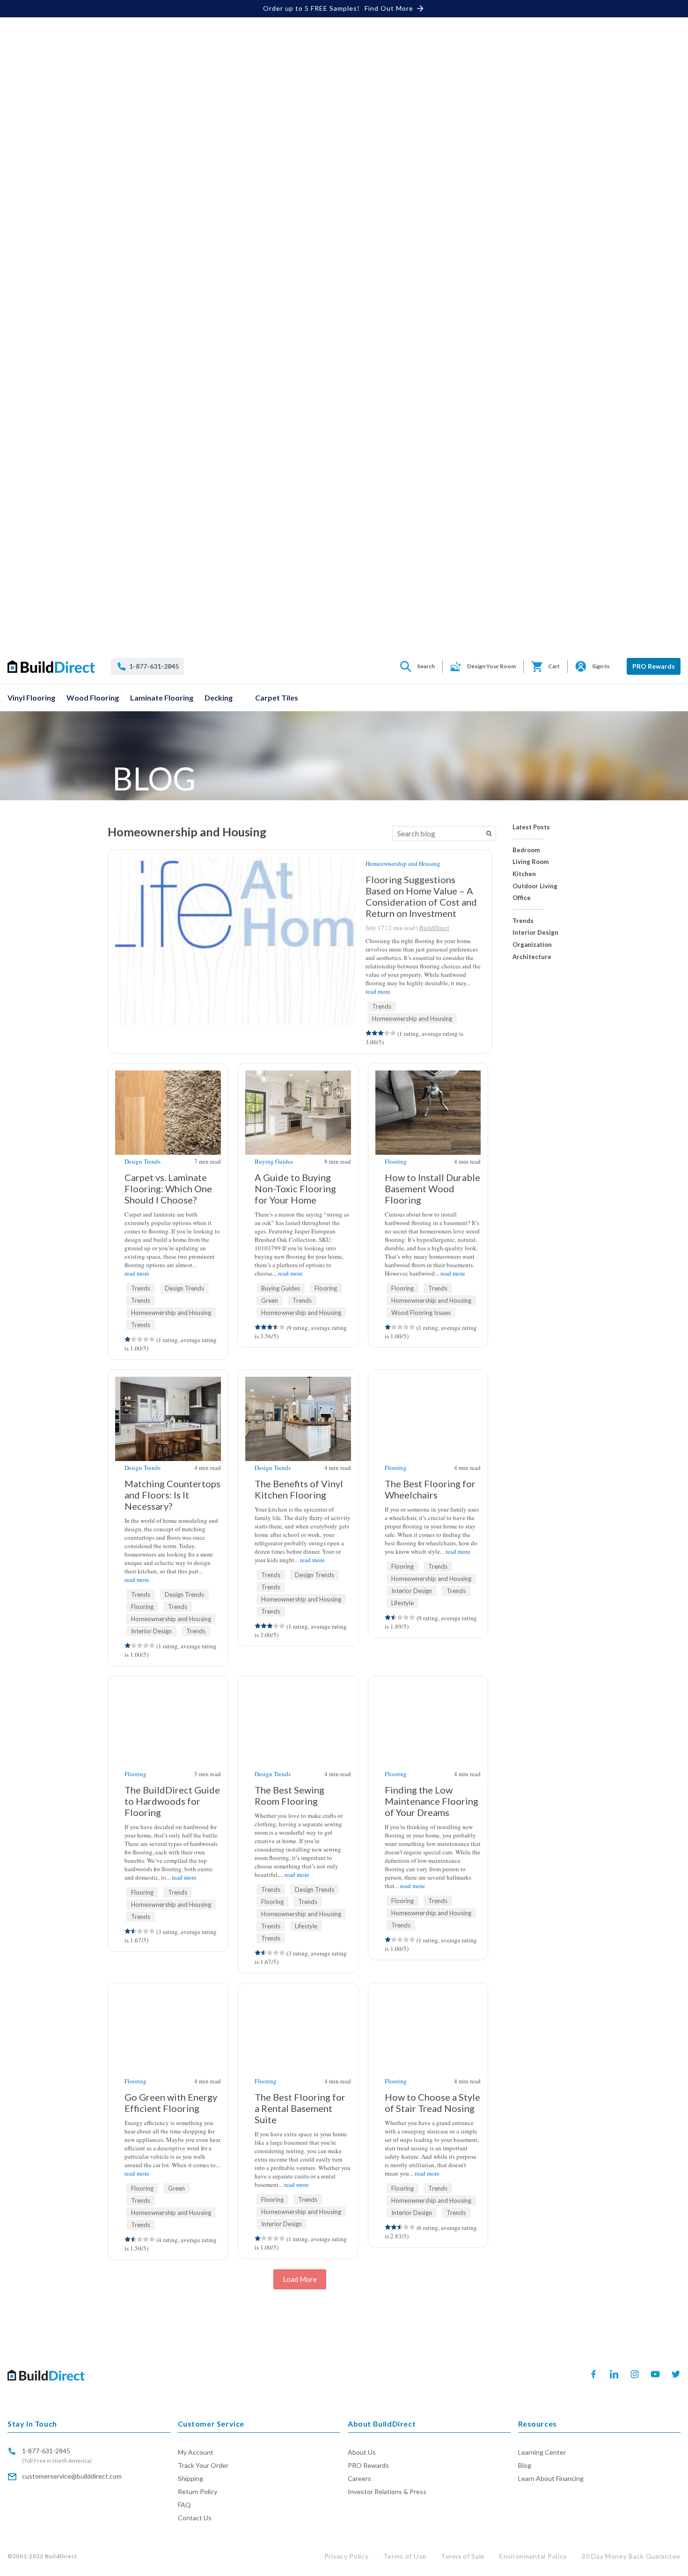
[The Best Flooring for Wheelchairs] (428, 1381)
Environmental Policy (533, 2556)
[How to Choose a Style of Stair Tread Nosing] (428, 1995)
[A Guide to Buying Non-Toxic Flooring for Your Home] (298, 1124)
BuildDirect (434, 928)
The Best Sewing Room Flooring (289, 1795)
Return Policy (198, 2491)
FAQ (184, 2505)
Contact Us (195, 2518)
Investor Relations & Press (387, 2491)
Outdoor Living (535, 886)
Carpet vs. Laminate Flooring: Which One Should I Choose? (168, 1188)
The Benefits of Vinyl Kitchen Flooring (299, 1489)
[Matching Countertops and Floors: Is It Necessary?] (168, 1430)
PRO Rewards (654, 666)
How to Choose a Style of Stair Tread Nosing (432, 2103)
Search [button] (426, 666)
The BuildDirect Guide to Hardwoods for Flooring (172, 1801)
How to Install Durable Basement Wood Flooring (432, 1188)
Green (270, 1300)
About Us (362, 2452)
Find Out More (389, 8)
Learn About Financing (551, 2478)
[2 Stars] (375, 1033)
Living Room (531, 862)
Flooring (326, 1288)
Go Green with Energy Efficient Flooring (171, 2103)
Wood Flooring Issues (421, 1313)
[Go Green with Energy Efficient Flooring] (168, 1995)
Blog (525, 2465)
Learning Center (542, 2452)
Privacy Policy (347, 2556)
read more (378, 991)
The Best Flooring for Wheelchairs (430, 1489)
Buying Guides (274, 1161)
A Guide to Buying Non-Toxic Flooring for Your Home (295, 1188)
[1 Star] (369, 1033)
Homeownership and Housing (403, 864)
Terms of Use (405, 2556)
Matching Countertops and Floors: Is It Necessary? (172, 1495)
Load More (300, 2279)
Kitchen (524, 874)
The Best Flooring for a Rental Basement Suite (300, 2108)
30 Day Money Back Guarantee (631, 2556)
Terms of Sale (463, 2556)
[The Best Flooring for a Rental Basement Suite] (298, 1995)
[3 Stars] (381, 1033)
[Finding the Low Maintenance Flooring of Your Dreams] (428, 1736)
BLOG (154, 778)
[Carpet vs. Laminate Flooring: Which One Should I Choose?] (168, 1118)
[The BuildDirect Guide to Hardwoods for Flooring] (168, 1736)
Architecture (532, 957)
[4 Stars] (387, 1033)
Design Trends (143, 1161)
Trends (523, 921)
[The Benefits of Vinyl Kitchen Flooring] (298, 1430)
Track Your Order (203, 2465)
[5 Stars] (393, 1033)
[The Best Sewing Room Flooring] (298, 1687)
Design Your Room (491, 666)
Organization (532, 945)
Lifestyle (403, 1603)
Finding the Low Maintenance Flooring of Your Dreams (432, 1801)
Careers (359, 2478)
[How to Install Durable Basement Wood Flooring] (428, 1124)
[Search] (489, 834)
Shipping (190, 2478)
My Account (196, 2452)
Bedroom (526, 850)
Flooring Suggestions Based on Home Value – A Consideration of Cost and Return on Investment (421, 896)
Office (522, 898)
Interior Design (535, 933)
